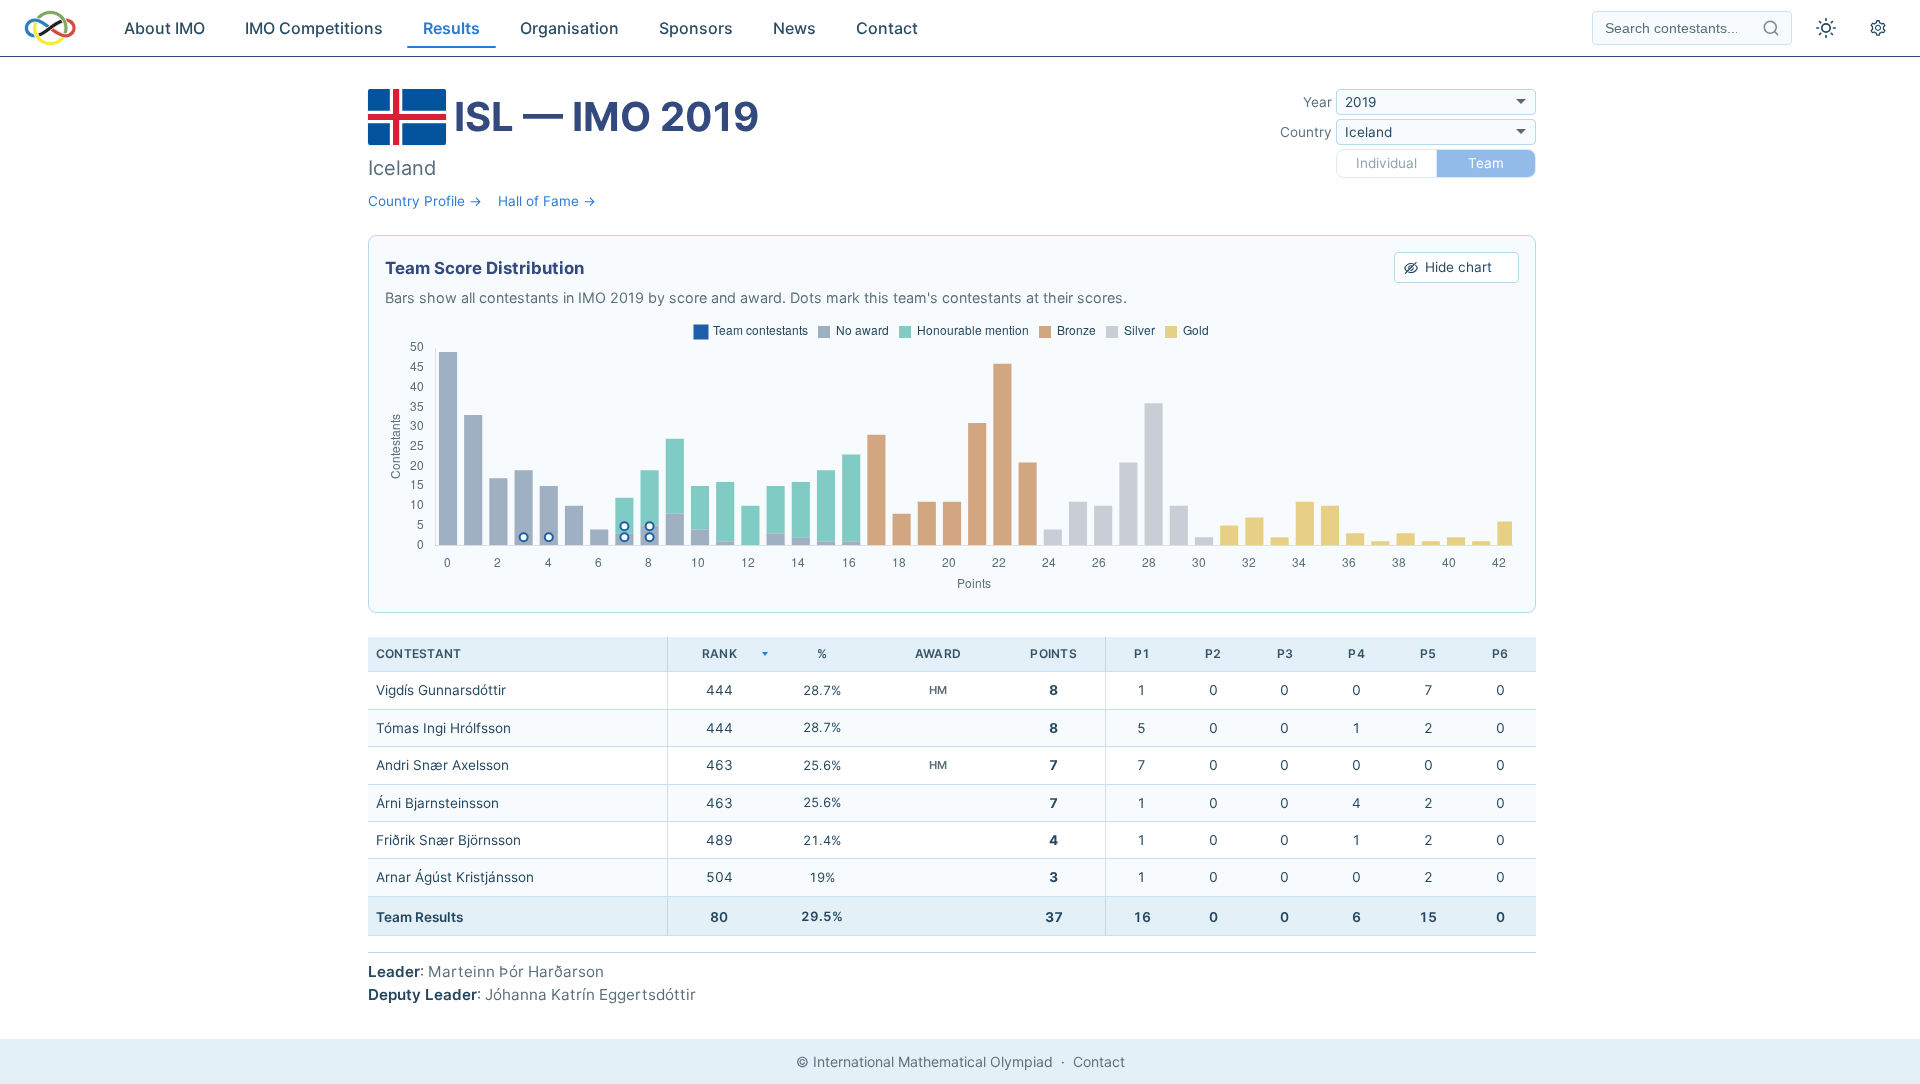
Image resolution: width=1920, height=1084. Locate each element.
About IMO (164, 28)
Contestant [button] (418, 653)
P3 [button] (1285, 653)
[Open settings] (1878, 28)
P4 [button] (1356, 653)
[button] (719, 654)
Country (1306, 132)
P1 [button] (1142, 653)
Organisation (569, 28)
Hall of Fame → (547, 201)
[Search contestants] (1771, 28)
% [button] (822, 653)
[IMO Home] (50, 28)
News (794, 28)
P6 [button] (1500, 653)
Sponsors (696, 28)
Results (451, 28)
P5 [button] (1428, 653)
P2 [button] (1213, 653)
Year (1317, 102)
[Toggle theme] (1826, 28)
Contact (887, 28)
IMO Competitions (314, 28)
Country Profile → (425, 201)
